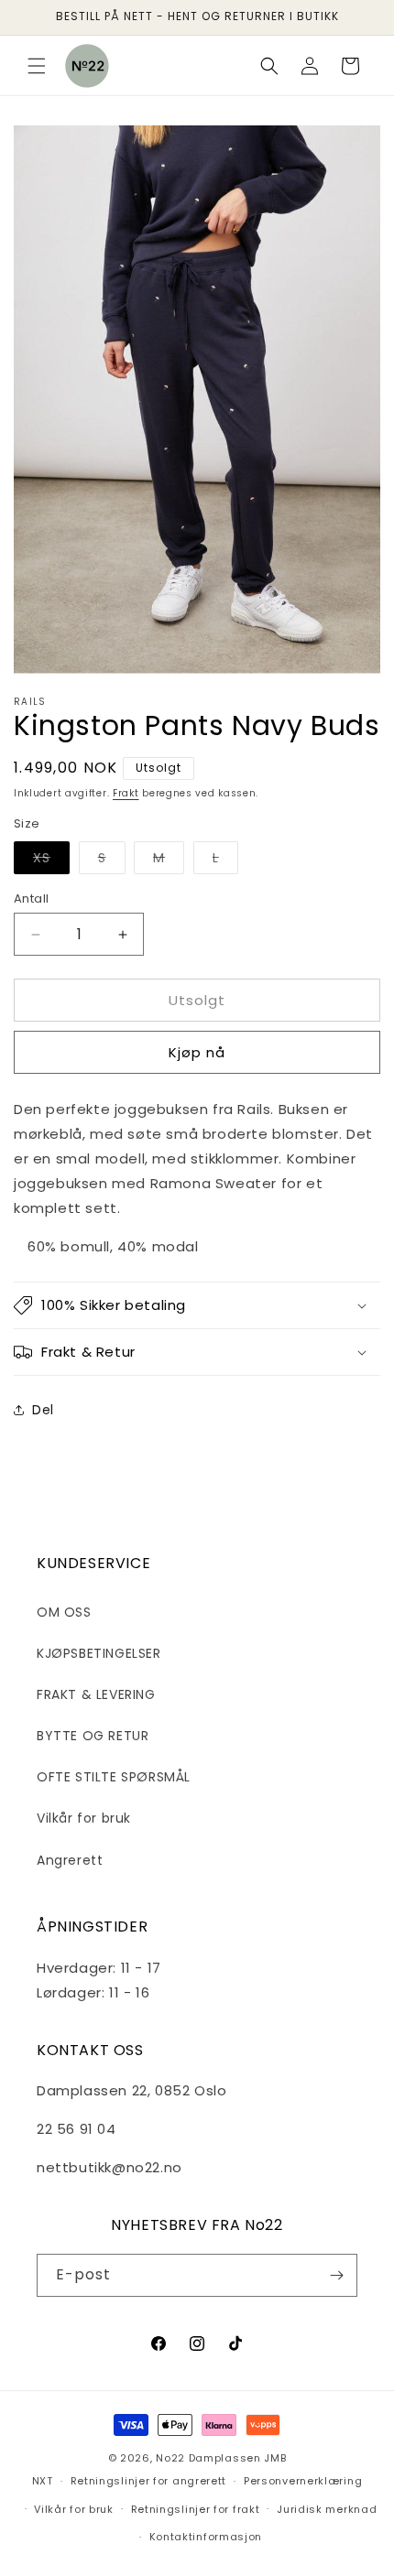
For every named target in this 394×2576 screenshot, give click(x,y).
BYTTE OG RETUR (93, 1736)
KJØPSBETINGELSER (99, 1653)
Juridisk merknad (327, 2509)
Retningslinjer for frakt (196, 2509)
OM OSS (64, 1612)
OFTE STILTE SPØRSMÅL (114, 1777)
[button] (37, 66)
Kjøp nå (197, 1052)
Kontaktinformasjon (206, 2537)
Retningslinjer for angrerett (149, 2481)
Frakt (126, 793)
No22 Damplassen (208, 2458)
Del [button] (43, 1410)
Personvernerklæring (303, 2481)
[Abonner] (336, 2275)
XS (51, 861)
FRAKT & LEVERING (96, 1694)
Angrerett (70, 1860)
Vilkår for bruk (84, 1818)
